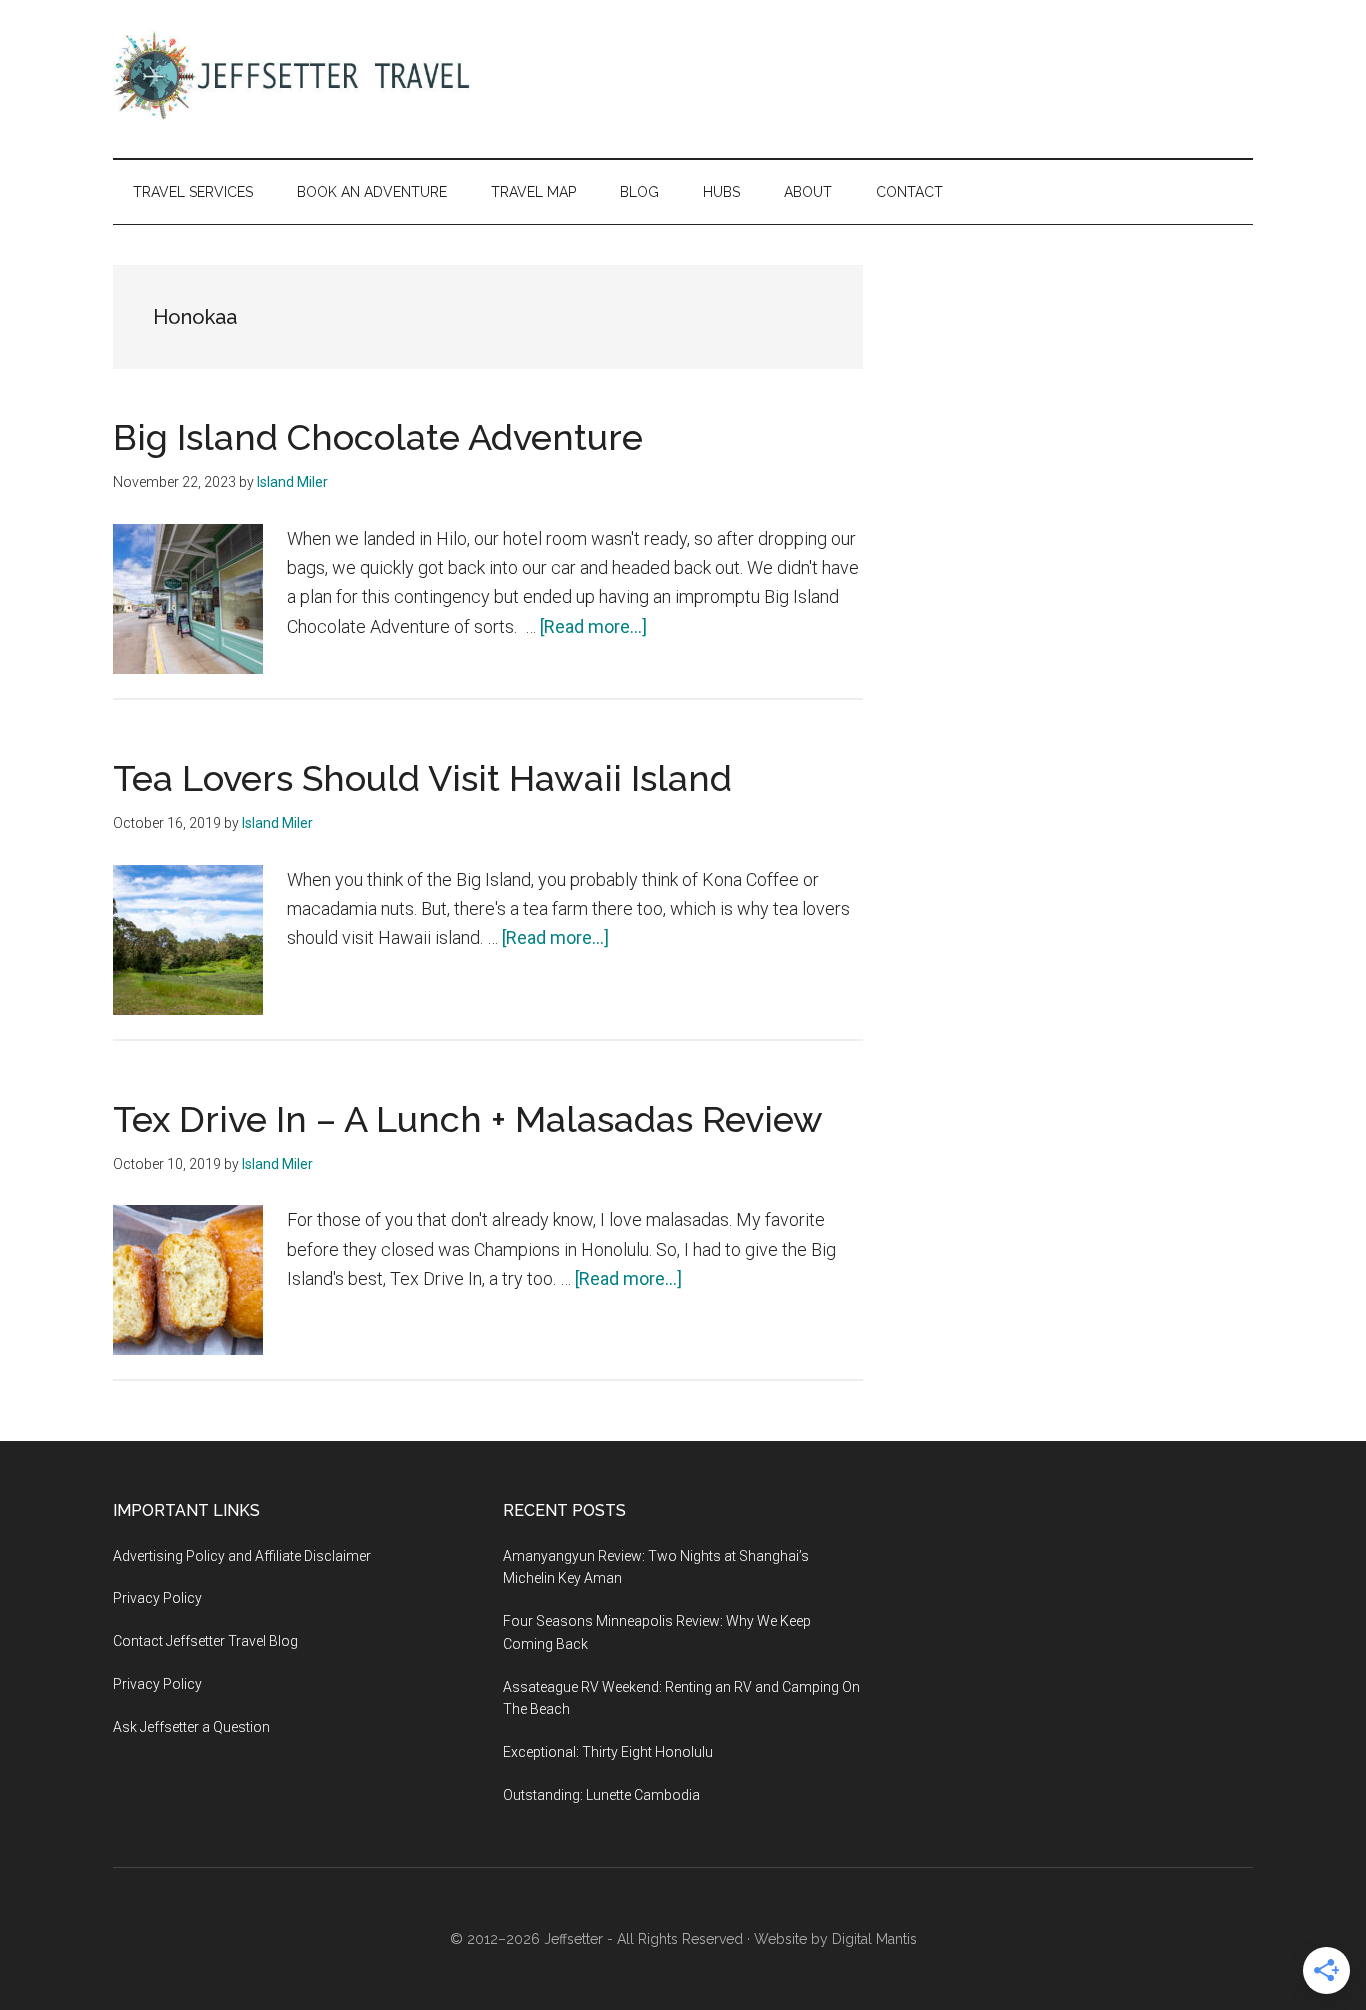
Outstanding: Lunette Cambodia (601, 1795)
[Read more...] (593, 626)
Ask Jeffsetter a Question (191, 1727)
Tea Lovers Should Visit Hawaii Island (422, 778)
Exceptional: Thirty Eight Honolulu (608, 1752)
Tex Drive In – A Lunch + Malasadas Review (468, 1119)
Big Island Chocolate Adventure (378, 437)
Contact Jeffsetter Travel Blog (205, 1641)
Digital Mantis (874, 1939)
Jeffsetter (573, 1939)
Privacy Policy (157, 1598)
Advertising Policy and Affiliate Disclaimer (242, 1556)
